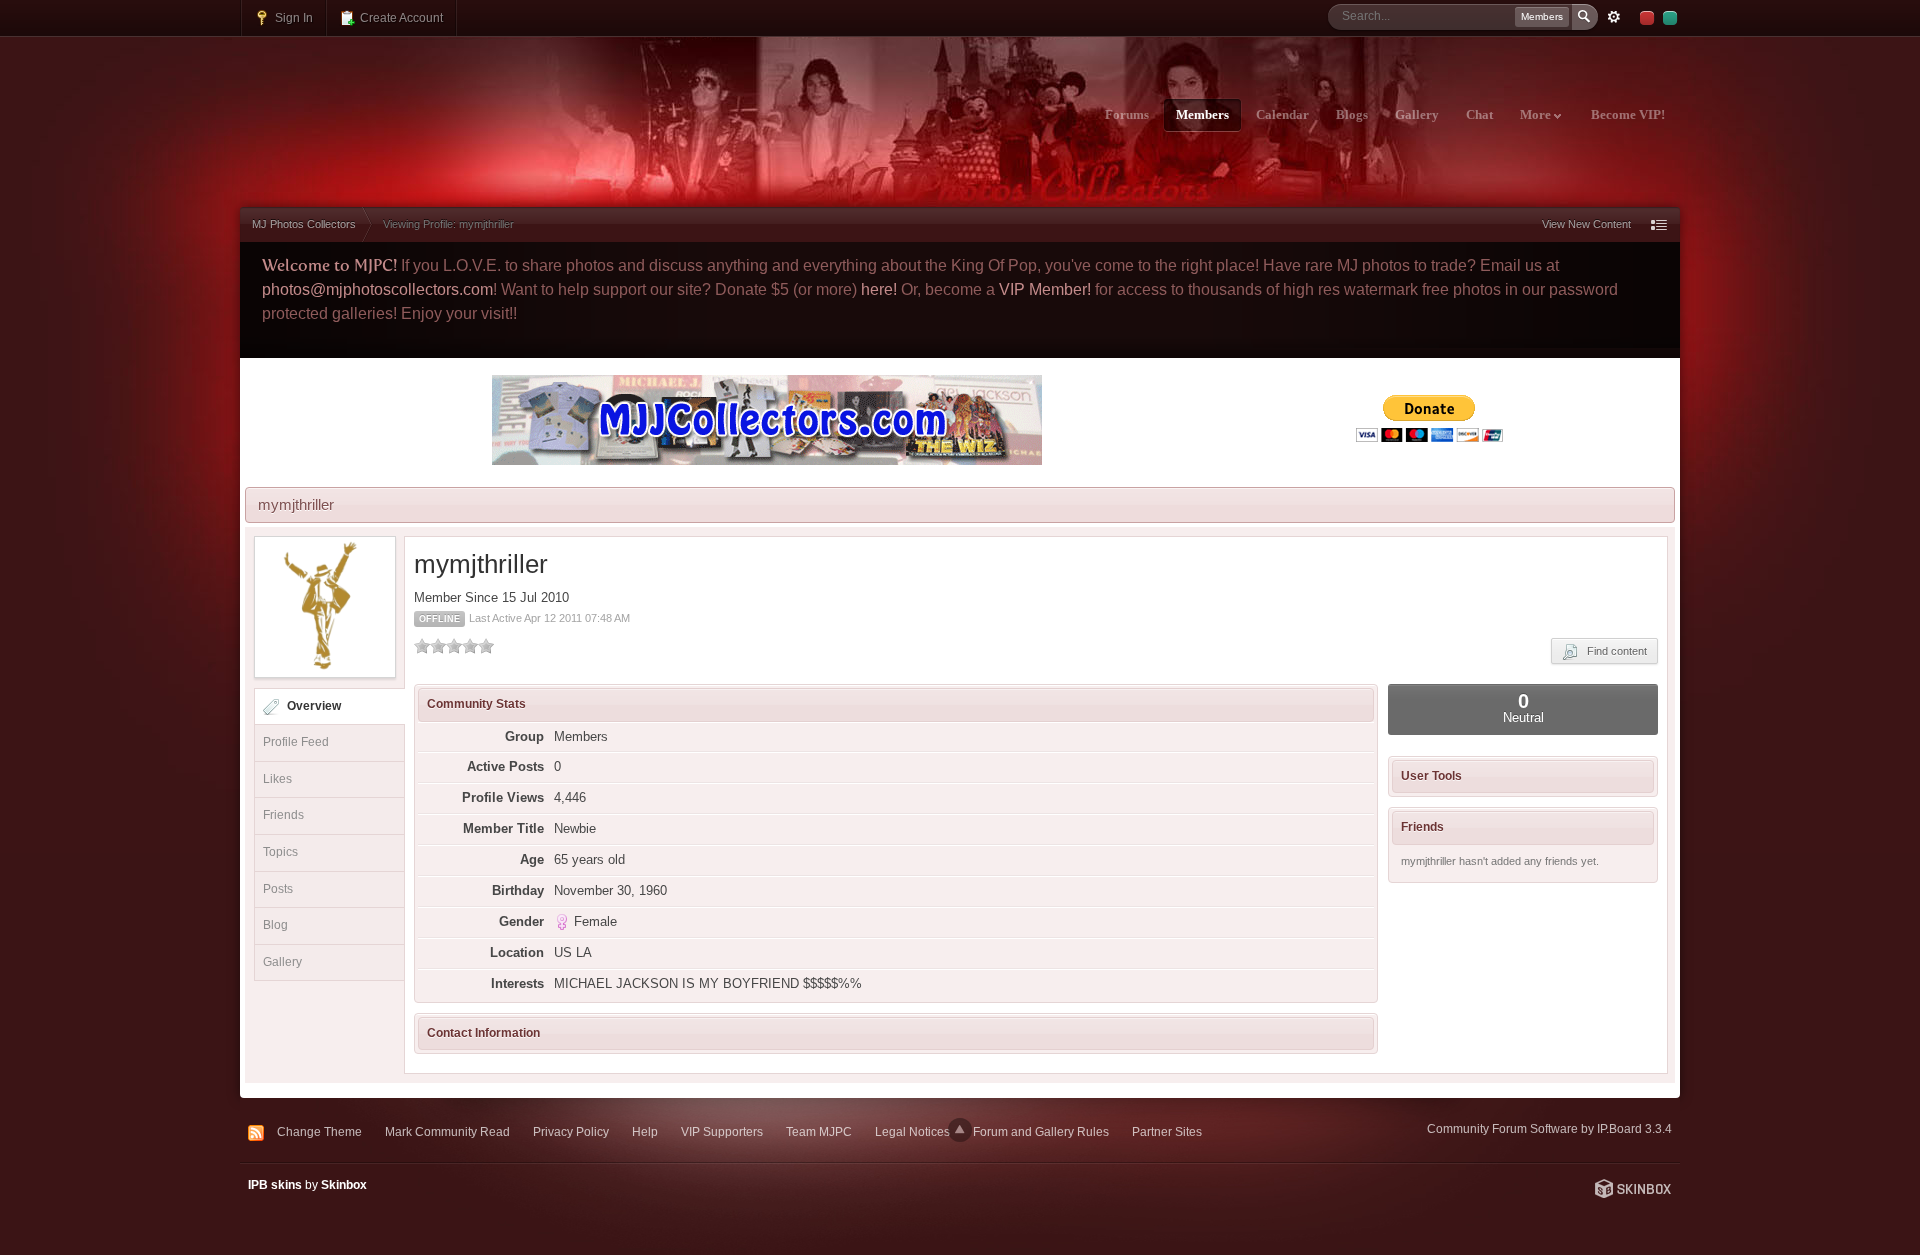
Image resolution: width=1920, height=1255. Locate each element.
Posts (278, 889)
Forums (1127, 115)
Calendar (1282, 115)
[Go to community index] (416, 103)
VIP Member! (1045, 289)
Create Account (400, 17)
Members (1202, 115)
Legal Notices (912, 1131)
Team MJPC (819, 1131)
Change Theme (319, 1131)
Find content (1612, 651)
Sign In (292, 17)
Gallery (1417, 115)
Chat (1479, 115)
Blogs (1352, 115)
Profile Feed (296, 742)
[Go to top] (960, 1130)
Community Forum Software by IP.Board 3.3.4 (1549, 1128)
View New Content (1586, 224)
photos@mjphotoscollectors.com (377, 289)
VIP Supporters (722, 1131)
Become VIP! (1628, 115)
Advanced (1614, 17)
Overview (314, 706)
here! (879, 289)
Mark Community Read (447, 1131)
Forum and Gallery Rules (1041, 1131)
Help (645, 1131)
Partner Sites (1167, 1131)
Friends (283, 815)
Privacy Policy (571, 1131)
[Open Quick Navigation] (1659, 224)
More (1537, 115)
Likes (277, 779)
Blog (275, 925)
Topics (280, 852)
